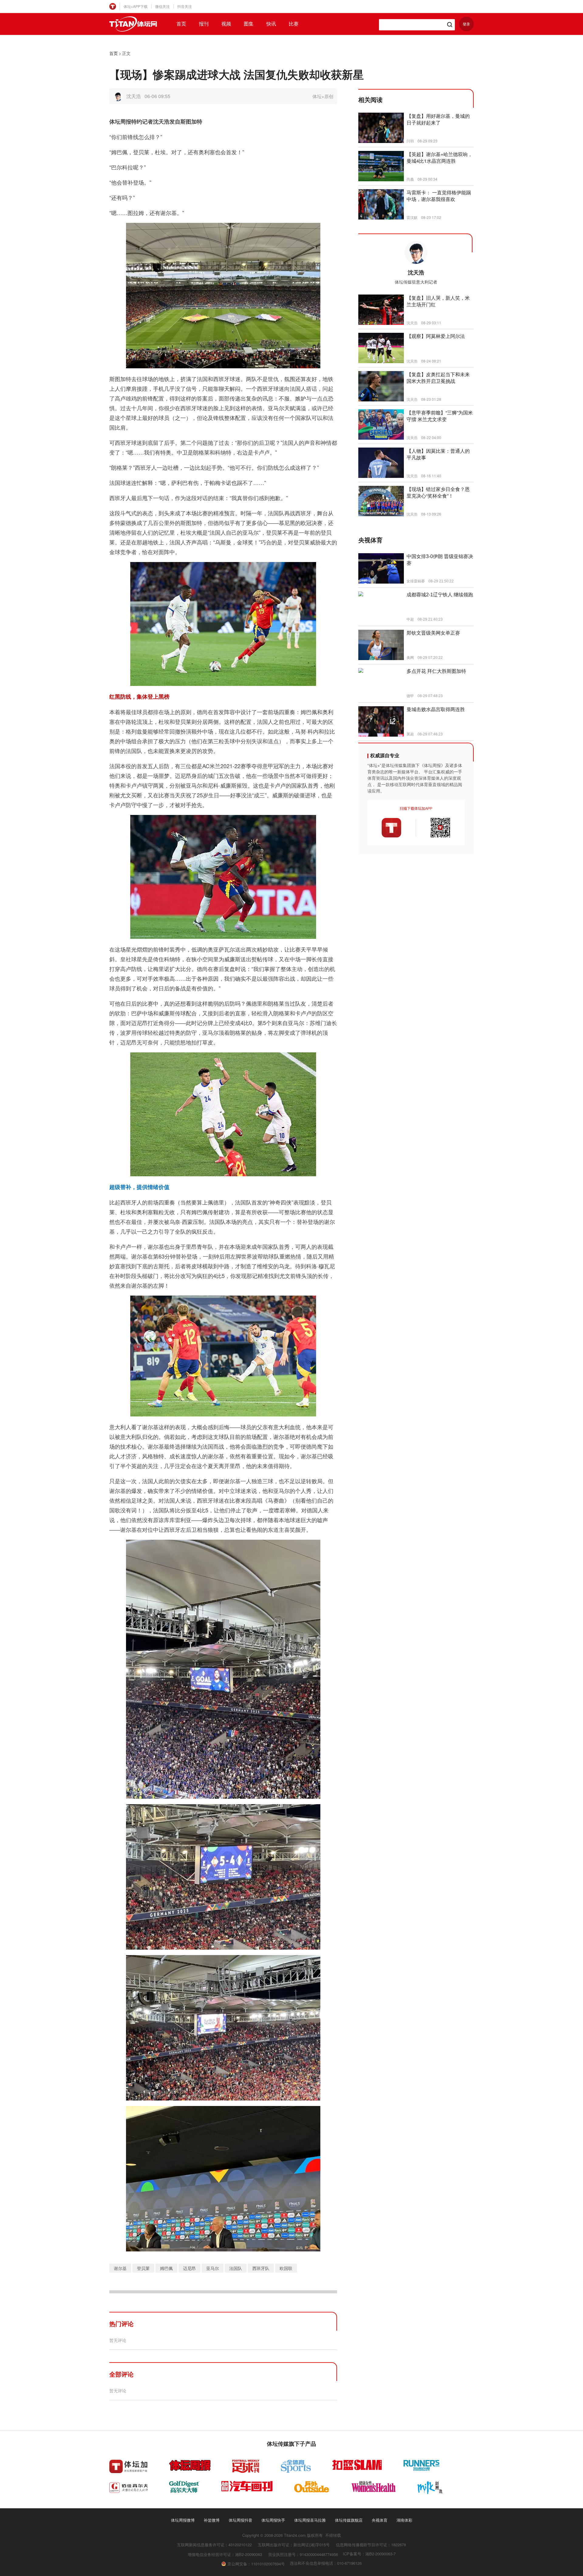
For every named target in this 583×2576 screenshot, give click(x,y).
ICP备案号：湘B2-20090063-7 (369, 2554)
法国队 (236, 2268)
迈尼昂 (189, 2268)
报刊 (204, 24)
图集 (249, 24)
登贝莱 (143, 2268)
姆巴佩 (166, 2268)
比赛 (294, 24)
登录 (466, 24)
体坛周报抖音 (240, 2520)
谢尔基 (120, 2268)
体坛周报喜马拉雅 (310, 2520)
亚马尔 (213, 2268)
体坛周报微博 (183, 2520)
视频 (226, 24)
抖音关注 (185, 6)
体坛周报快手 (273, 2520)
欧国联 (286, 2268)
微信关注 (162, 6)
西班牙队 (261, 2268)
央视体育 (380, 2520)
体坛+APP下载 (136, 6)
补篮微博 (212, 2520)
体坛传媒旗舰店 (349, 2520)
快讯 (271, 24)
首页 (181, 24)
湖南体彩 (404, 2520)
